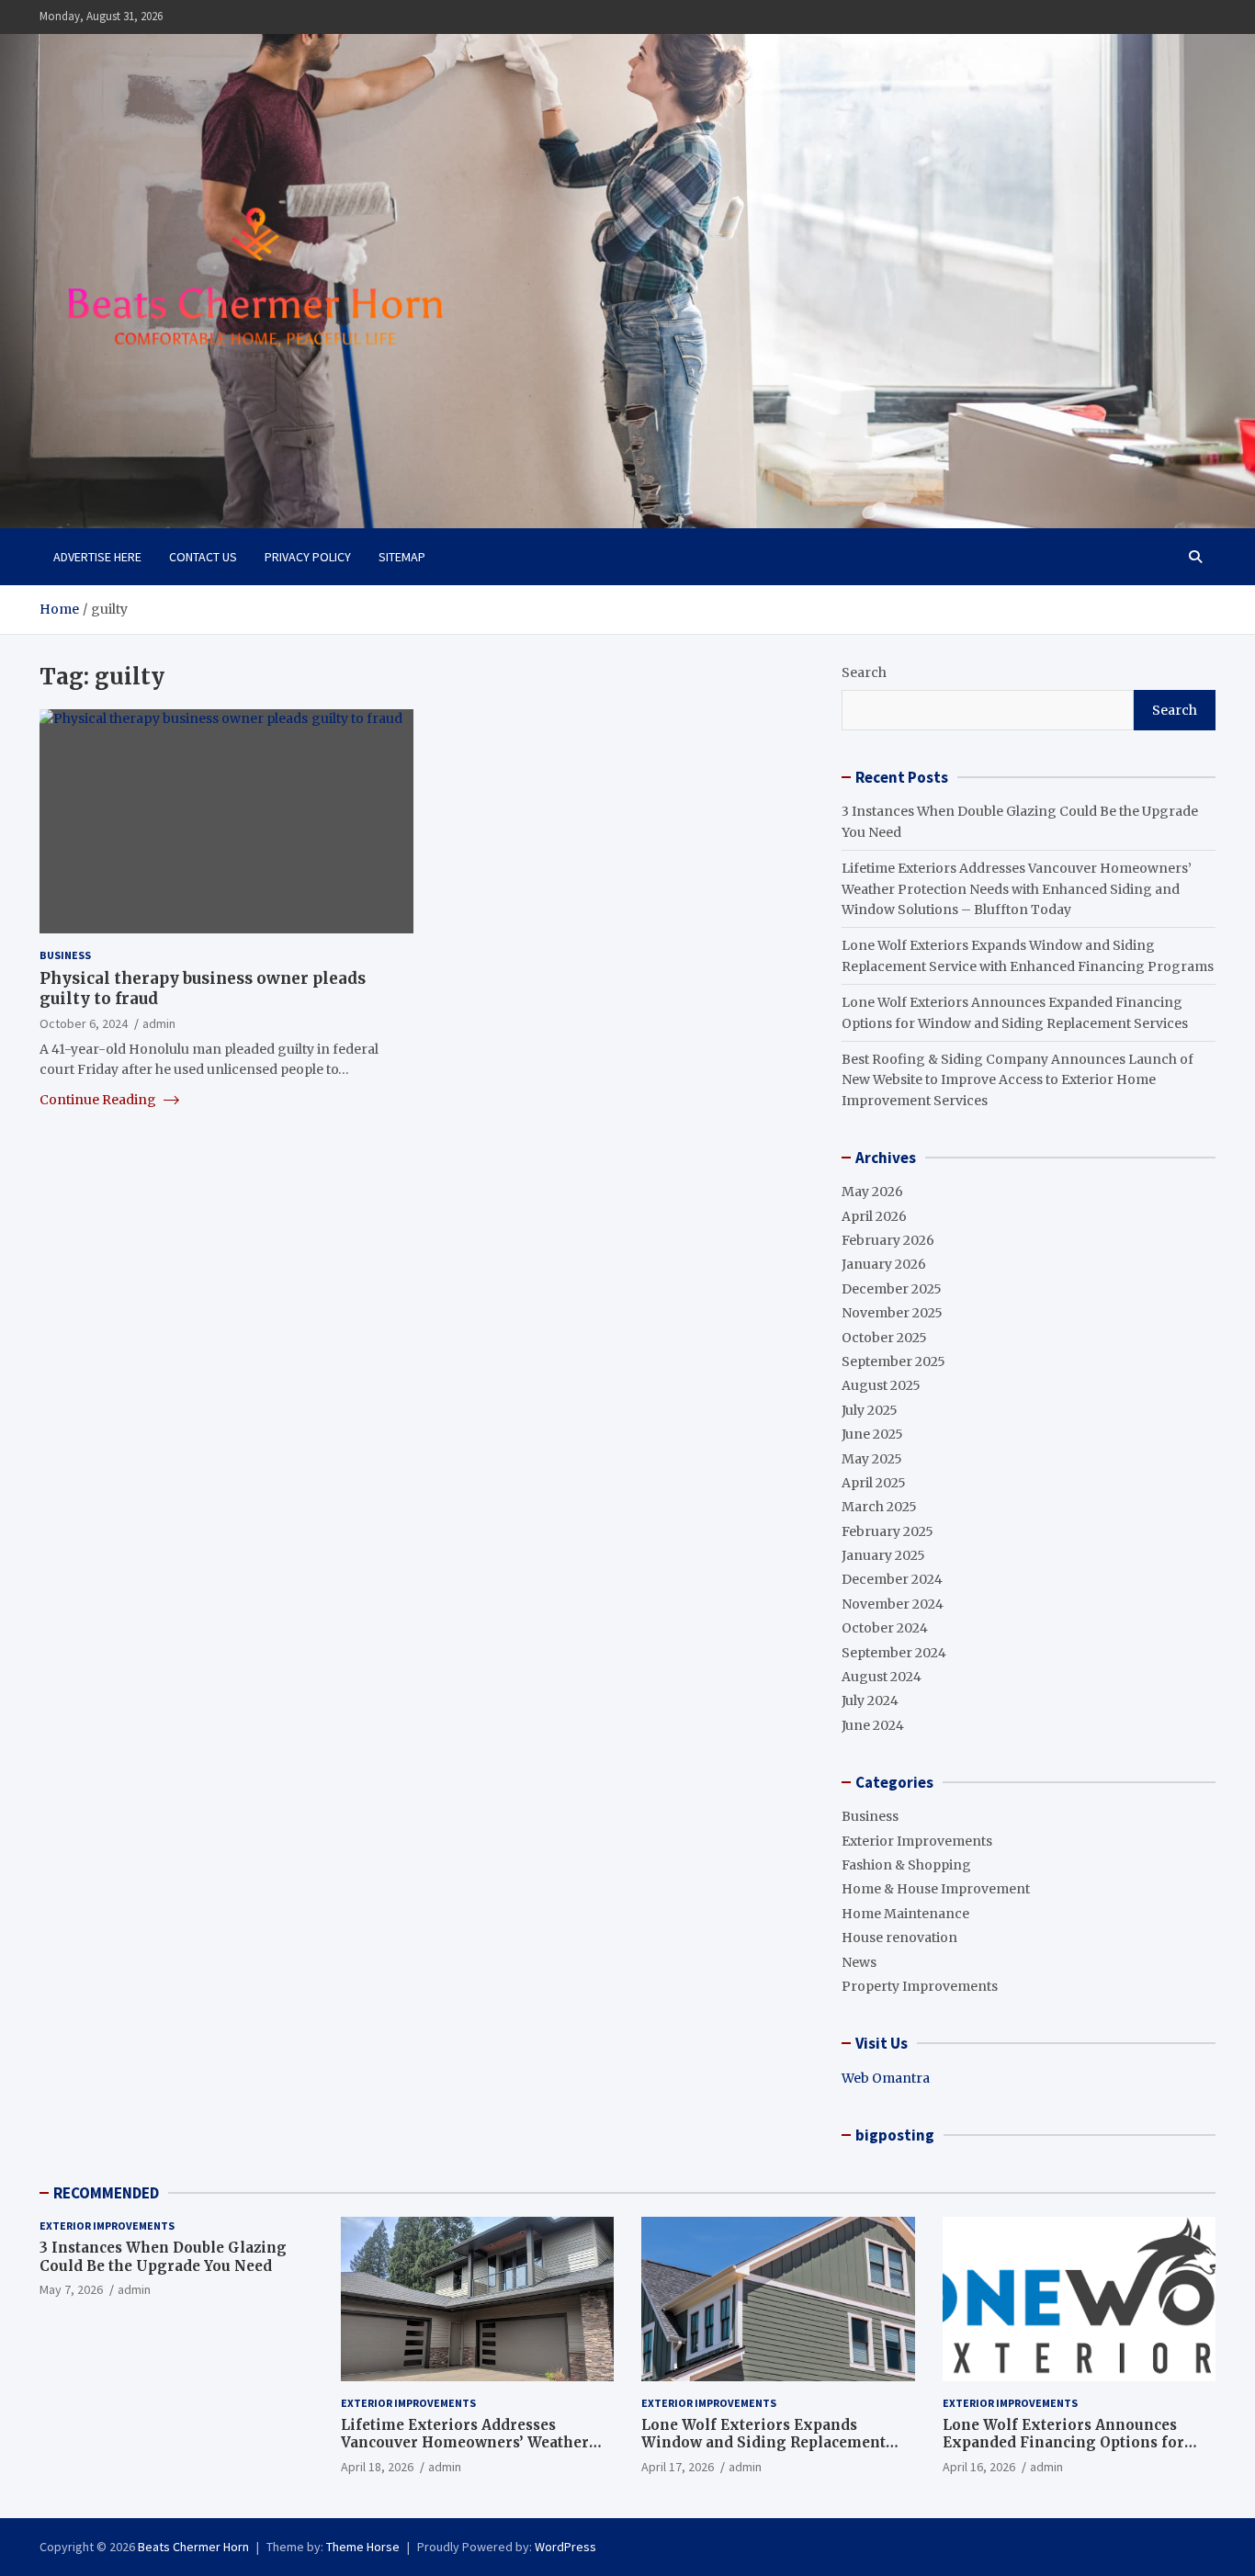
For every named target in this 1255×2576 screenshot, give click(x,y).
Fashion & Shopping (906, 1865)
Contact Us (203, 557)
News (859, 1962)
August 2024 (882, 1677)
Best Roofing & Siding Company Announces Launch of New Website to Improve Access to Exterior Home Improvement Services (1018, 1080)
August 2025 (881, 1385)
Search (864, 672)
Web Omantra (886, 2078)
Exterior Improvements (917, 1841)
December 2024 (892, 1579)
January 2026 (884, 1264)
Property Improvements (920, 1986)
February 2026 (888, 1240)
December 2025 (892, 1289)
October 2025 (884, 1338)
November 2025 (892, 1313)
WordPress (565, 2547)
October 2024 (885, 1628)
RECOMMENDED (106, 2193)
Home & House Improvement (936, 1889)
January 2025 (883, 1555)
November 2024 (893, 1604)
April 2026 (874, 1216)
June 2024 (873, 1725)
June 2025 (872, 1434)
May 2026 (872, 1192)
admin (159, 1023)
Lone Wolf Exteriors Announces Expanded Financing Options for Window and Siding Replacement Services (1065, 2452)
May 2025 (872, 1459)
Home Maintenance (905, 1914)
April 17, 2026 (678, 2467)
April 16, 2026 (979, 2467)
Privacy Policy (308, 557)
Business (65, 955)
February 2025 (888, 1531)
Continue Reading (99, 1099)
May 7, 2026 (71, 2289)
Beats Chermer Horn (193, 2547)
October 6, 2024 (84, 1023)
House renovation (899, 1938)
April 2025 (874, 1483)
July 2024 (870, 1700)
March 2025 (879, 1507)
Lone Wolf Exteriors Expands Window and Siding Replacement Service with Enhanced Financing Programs (765, 2452)
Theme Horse (363, 2547)
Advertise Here (97, 557)
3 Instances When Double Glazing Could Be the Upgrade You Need (163, 2257)
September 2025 (893, 1361)
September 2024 (894, 1653)
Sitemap (402, 557)
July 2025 (870, 1410)
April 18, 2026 (377, 2467)
